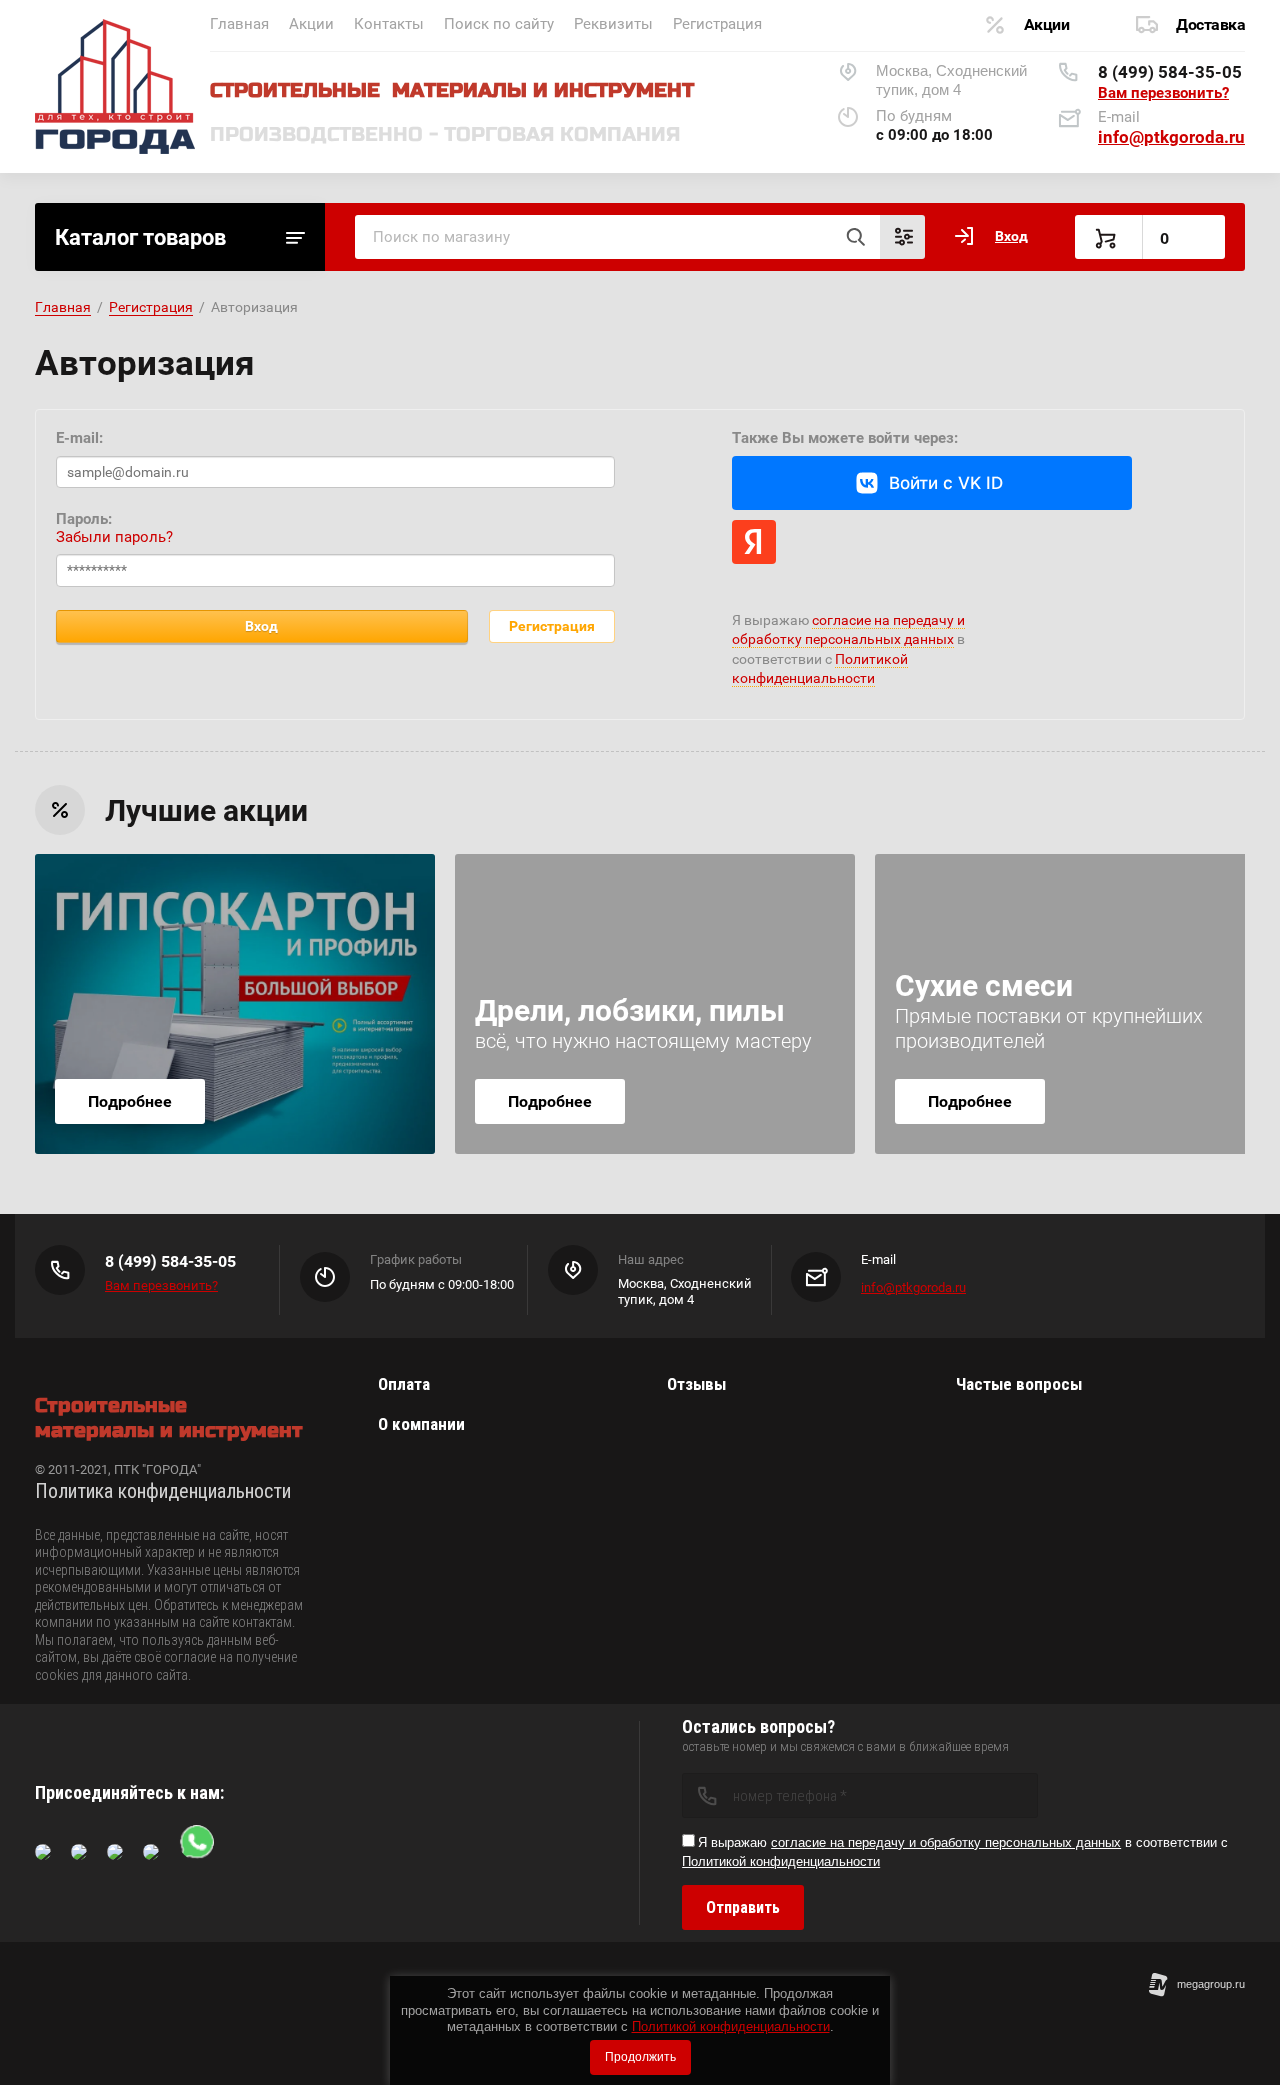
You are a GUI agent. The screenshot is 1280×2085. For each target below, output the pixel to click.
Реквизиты (613, 24)
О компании (421, 1424)
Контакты (389, 24)
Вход (261, 626)
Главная (239, 24)
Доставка (1210, 24)
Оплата (404, 1384)
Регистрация (717, 24)
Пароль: (84, 519)
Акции (311, 24)
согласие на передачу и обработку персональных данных (946, 1842)
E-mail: (79, 438)
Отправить (743, 1907)
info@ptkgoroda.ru (1171, 137)
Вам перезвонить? (1163, 93)
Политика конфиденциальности (163, 1491)
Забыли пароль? (114, 537)
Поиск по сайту (499, 24)
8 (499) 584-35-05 (1170, 72)
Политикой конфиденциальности (731, 2026)
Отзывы (696, 1384)
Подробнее (130, 1101)
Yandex (754, 542)
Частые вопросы (1019, 1384)
